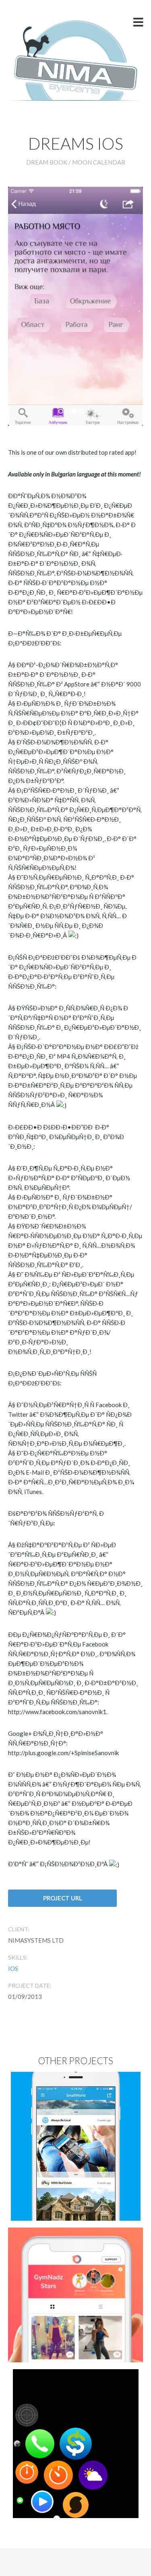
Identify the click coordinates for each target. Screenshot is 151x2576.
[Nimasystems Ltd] (75, 60)
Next (111, 296)
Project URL (63, 1898)
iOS (13, 1968)
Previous (40, 296)
